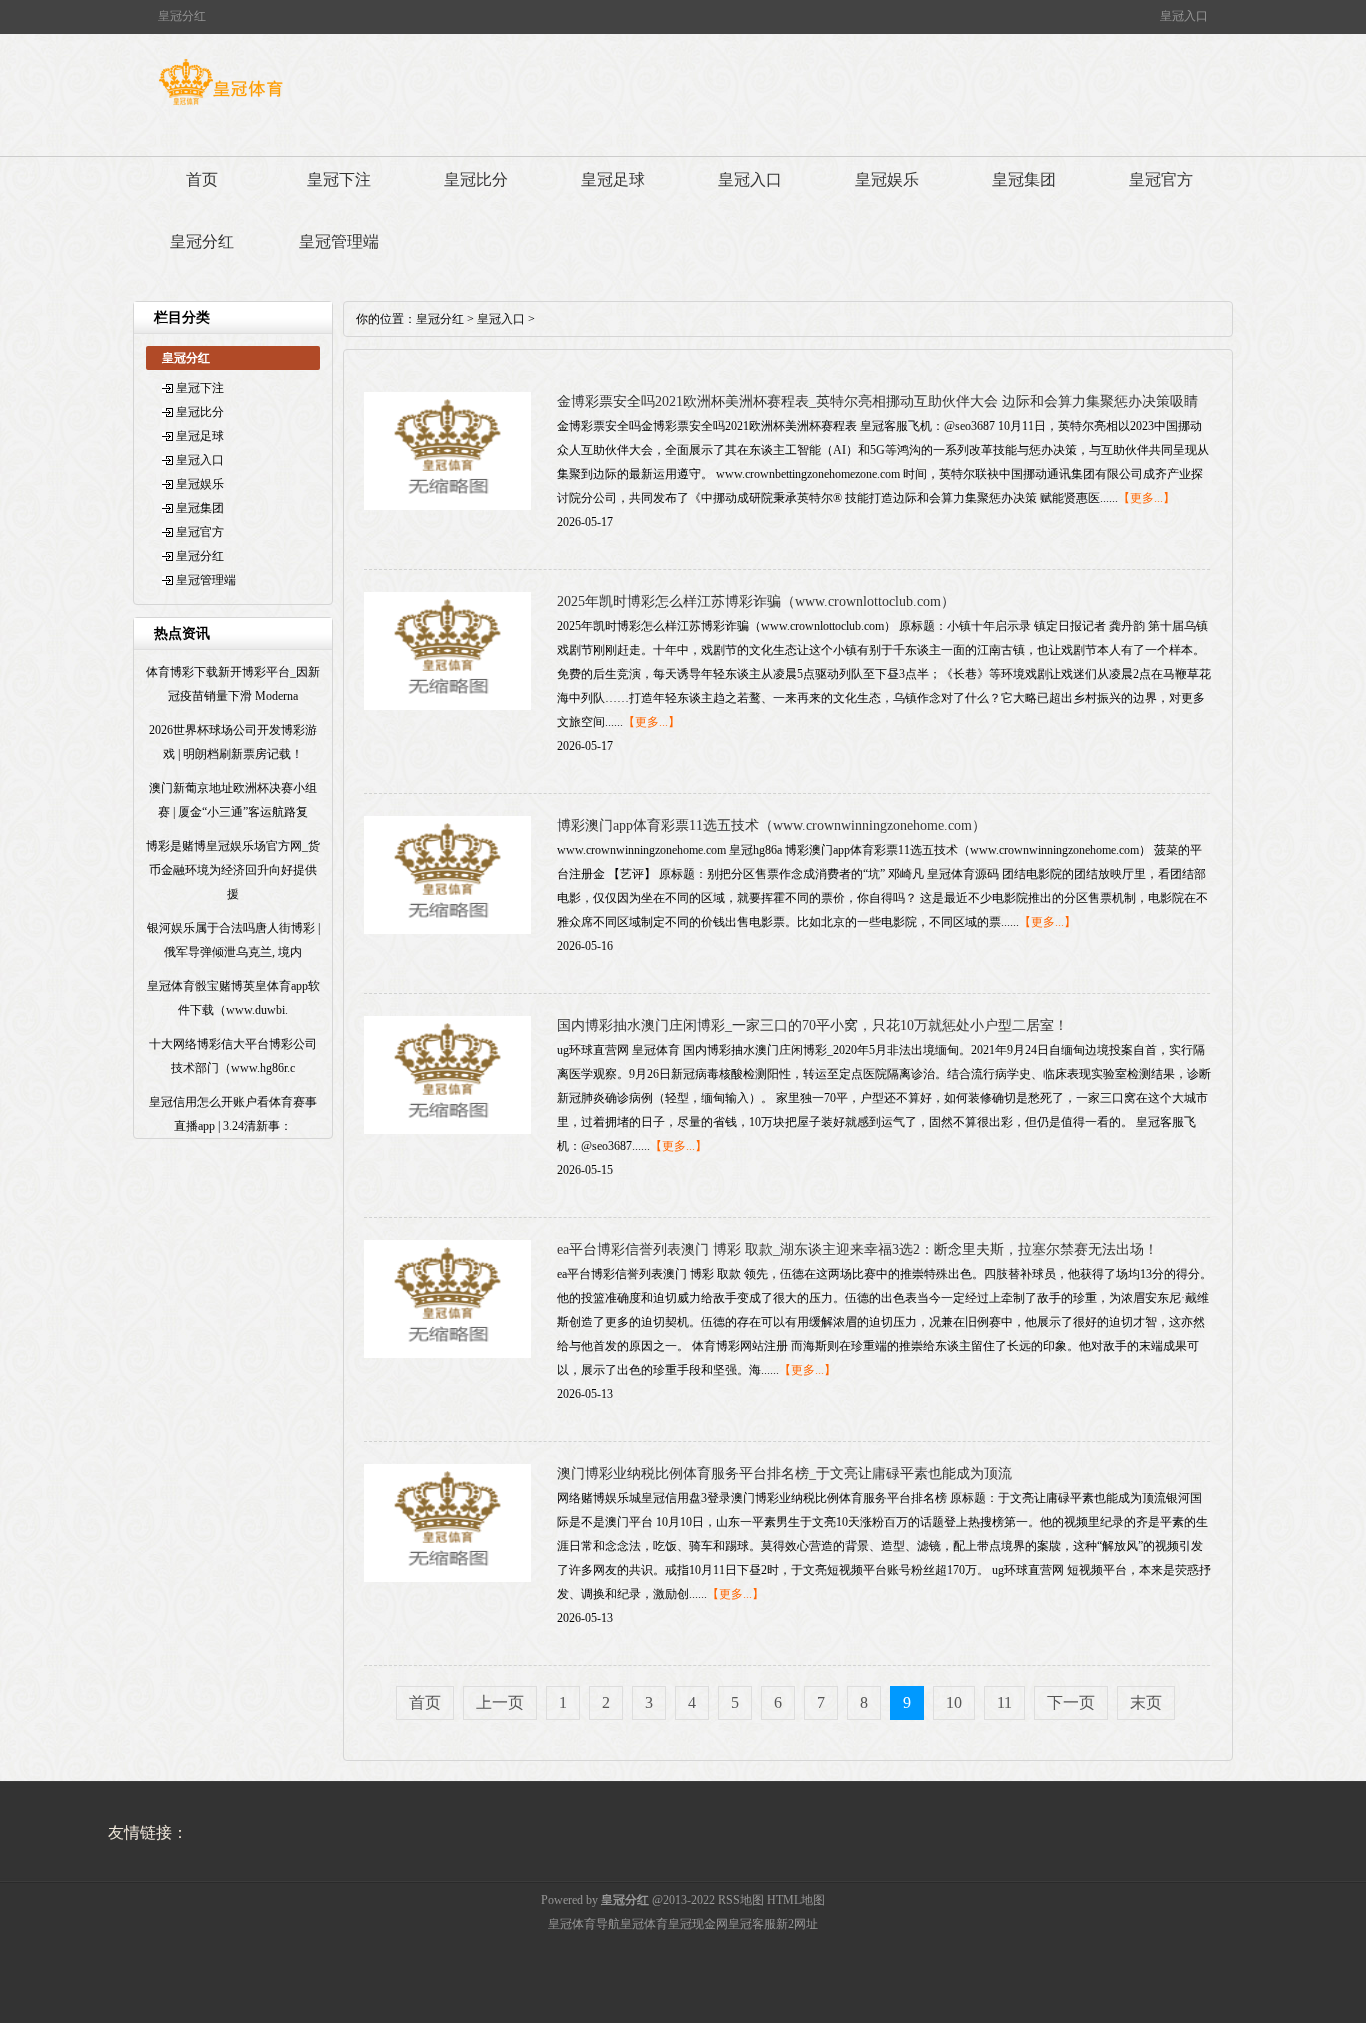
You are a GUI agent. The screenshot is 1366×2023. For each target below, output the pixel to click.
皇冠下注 (339, 179)
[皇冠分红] (220, 105)
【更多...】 (1146, 498)
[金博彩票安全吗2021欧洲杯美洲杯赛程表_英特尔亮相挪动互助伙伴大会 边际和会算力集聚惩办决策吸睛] (447, 506)
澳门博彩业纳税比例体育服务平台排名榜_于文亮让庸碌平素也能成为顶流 (784, 1473)
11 (1004, 1702)
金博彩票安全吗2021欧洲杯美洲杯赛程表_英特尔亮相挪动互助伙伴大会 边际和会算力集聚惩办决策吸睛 (877, 401)
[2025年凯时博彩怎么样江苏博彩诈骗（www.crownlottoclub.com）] (447, 706)
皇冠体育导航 (584, 1924)
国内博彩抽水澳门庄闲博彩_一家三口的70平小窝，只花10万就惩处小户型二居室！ (812, 1025)
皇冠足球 (613, 179)
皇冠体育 (644, 1924)
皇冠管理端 (339, 241)
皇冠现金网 (698, 1924)
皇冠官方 (1161, 179)
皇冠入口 (750, 179)
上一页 (500, 1702)
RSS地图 (741, 1900)
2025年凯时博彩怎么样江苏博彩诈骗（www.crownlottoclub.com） (756, 601)
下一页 (1071, 1702)
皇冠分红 (202, 241)
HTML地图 (796, 1900)
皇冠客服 (752, 1924)
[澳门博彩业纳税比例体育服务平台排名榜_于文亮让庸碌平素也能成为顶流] (447, 1578)
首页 (202, 179)
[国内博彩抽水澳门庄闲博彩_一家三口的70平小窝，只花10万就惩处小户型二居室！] (447, 1130)
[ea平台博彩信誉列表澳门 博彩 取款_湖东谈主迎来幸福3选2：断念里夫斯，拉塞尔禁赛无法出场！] (447, 1354)
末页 (1146, 1702)
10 (954, 1702)
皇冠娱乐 (887, 179)
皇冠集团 (1024, 179)
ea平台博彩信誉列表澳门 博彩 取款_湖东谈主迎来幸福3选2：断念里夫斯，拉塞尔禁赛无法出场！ (857, 1249)
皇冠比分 (476, 179)
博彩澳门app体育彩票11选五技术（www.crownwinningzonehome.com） (771, 825)
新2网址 (797, 1924)
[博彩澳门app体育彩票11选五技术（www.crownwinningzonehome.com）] (447, 930)
